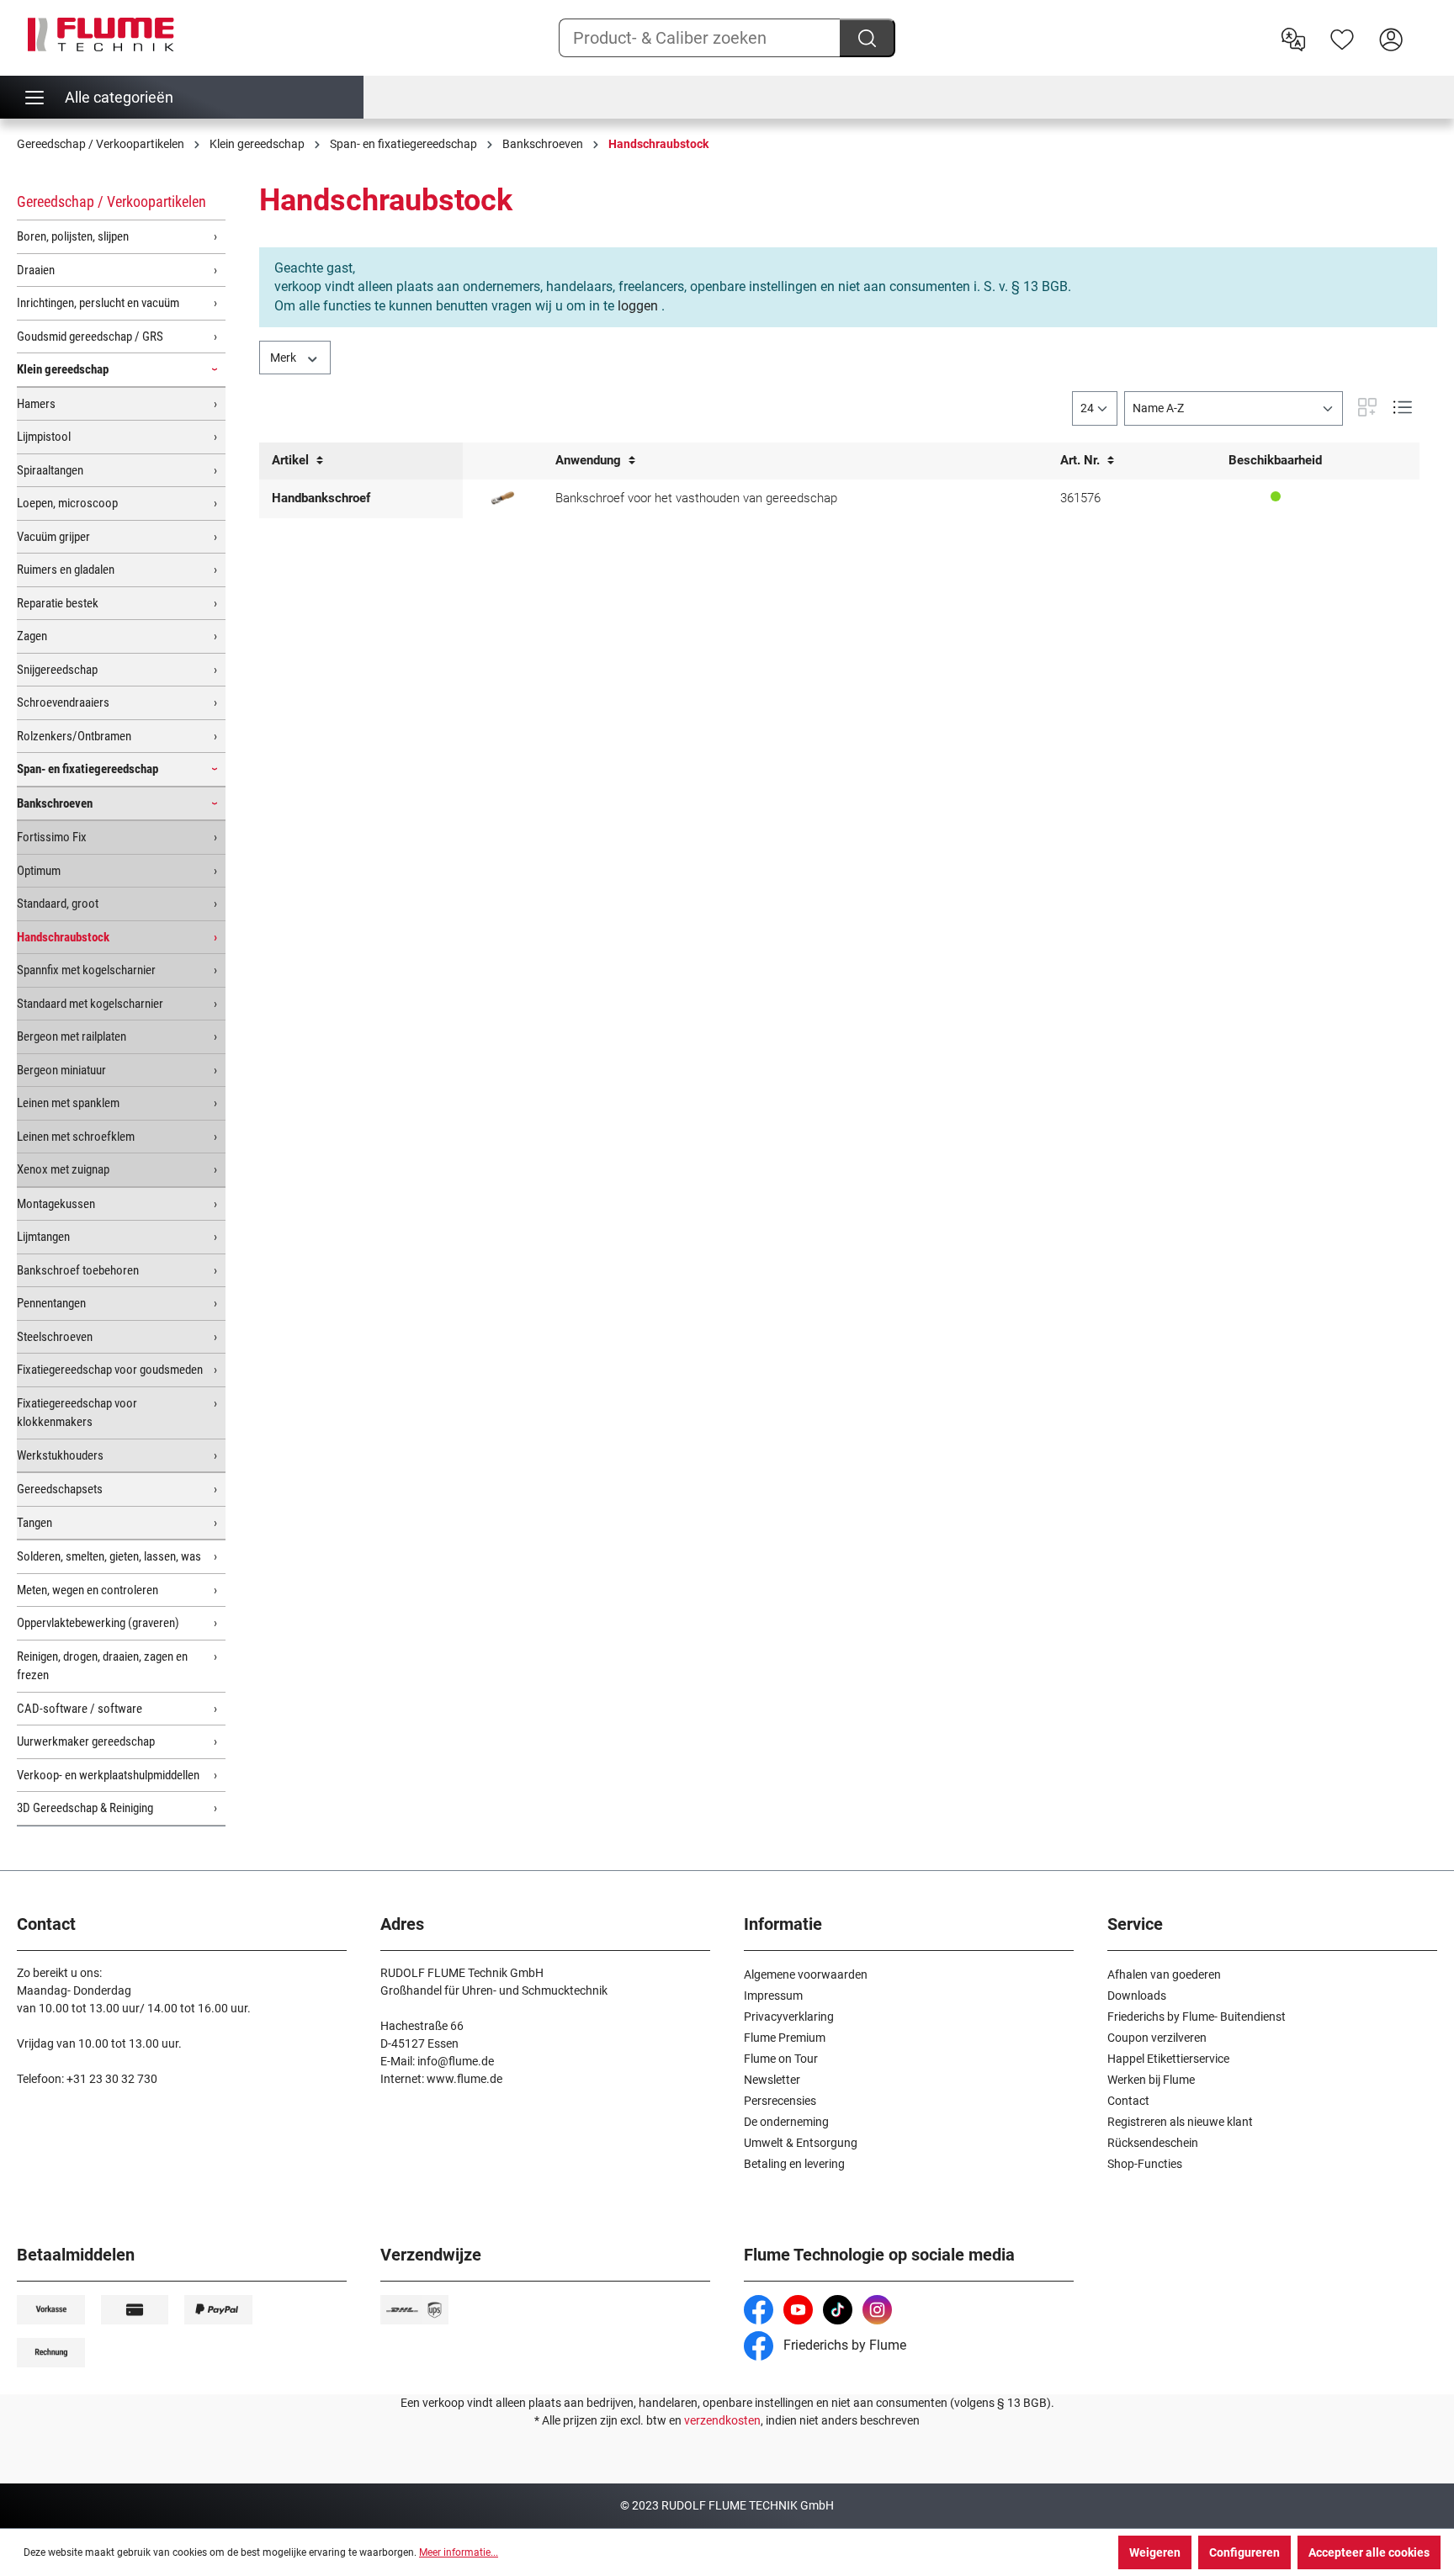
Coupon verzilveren (1157, 2038)
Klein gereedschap (63, 369)
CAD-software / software (80, 1709)
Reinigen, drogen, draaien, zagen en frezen (102, 1666)
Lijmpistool (44, 437)
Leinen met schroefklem (76, 1137)
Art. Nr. (1082, 461)
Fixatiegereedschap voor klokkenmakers (77, 1413)
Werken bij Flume (1151, 2080)
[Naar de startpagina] (101, 34)
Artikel (292, 461)
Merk (284, 358)
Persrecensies (780, 2101)
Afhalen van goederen (1164, 1974)
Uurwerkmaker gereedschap (86, 1741)
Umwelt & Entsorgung (801, 2143)
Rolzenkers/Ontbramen (74, 736)
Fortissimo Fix (52, 837)
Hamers (36, 404)
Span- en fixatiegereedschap (88, 769)
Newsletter (772, 2080)
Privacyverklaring (789, 2017)
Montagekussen (56, 1204)
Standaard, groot (58, 904)
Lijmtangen (43, 1237)
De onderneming (786, 2122)
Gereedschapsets (60, 1489)
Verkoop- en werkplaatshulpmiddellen (108, 1775)
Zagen (32, 636)
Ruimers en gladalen (66, 570)
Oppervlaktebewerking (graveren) (98, 1623)
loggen (638, 306)
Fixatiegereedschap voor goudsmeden (110, 1370)
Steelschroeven (55, 1337)
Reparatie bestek (58, 603)
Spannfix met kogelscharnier (86, 970)
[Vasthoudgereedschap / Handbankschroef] (503, 499)
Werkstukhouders (60, 1455)
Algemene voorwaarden (806, 1974)
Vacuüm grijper (53, 537)
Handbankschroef (321, 498)
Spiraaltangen (50, 470)
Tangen (34, 1523)
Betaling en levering (794, 2164)
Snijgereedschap (57, 670)
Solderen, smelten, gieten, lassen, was (109, 1556)
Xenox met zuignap (63, 1169)
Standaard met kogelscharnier (90, 1004)
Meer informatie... (459, 2552)
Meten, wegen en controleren (88, 1590)
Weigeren (1155, 2552)
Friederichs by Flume (843, 2345)
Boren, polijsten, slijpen (73, 236)
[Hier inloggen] (1391, 38)
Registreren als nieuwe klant (1180, 2122)
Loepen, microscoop (67, 503)
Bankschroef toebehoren (78, 1270)
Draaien (36, 270)
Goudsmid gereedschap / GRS (90, 337)
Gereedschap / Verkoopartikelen (111, 201)
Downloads (1137, 1996)
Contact (1128, 2101)
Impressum (773, 1996)
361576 (1080, 498)
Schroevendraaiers (63, 702)
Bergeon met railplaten (72, 1036)
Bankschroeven (55, 803)
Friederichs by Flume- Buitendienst (1197, 2017)
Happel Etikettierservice (1168, 2059)
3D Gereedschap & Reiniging (85, 1808)
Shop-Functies (1145, 2164)
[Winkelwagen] (1426, 26)
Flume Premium (785, 2038)
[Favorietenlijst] (1342, 38)
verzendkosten (722, 2420)
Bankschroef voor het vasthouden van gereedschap (696, 498)
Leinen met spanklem (68, 1103)
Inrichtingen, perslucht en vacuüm (98, 303)
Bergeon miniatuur (61, 1070)
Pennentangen (51, 1303)
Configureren (1244, 2552)
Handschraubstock (63, 937)
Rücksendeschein (1153, 2143)
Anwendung (590, 461)
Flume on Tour (781, 2059)
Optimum (39, 871)
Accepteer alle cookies (1369, 2552)
